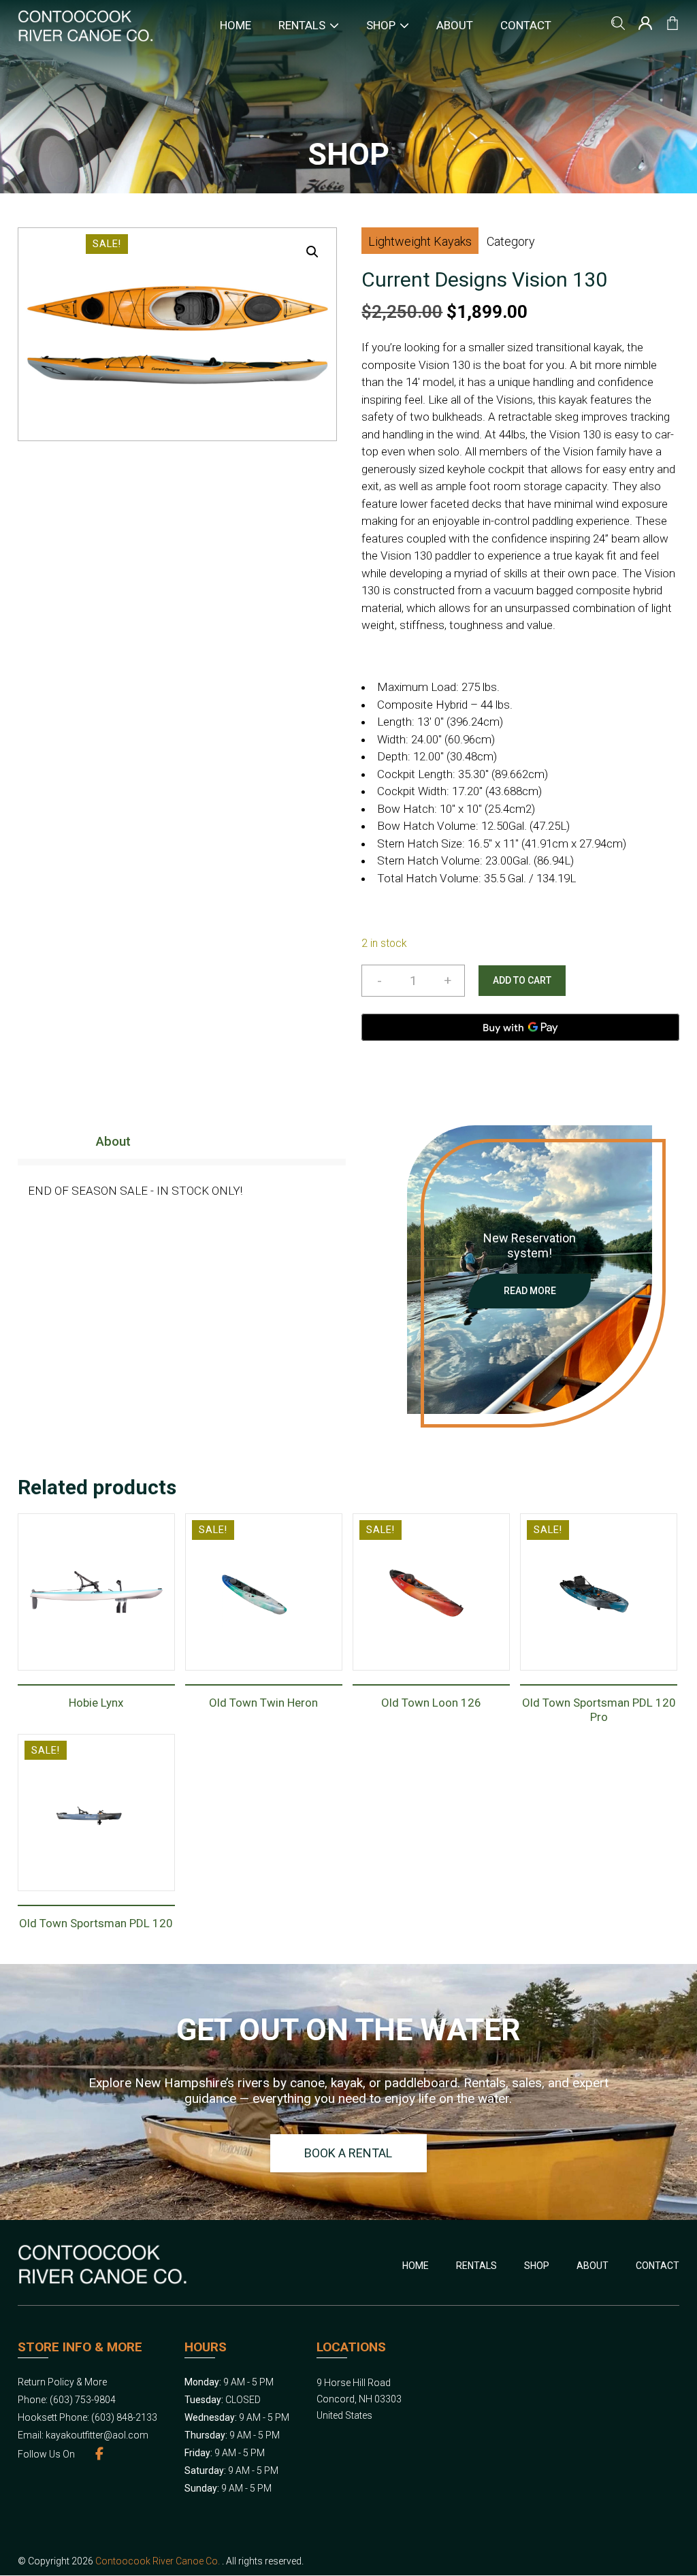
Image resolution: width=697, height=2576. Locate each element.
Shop (381, 25)
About (455, 25)
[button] (312, 252)
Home (236, 25)
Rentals (302, 25)
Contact (526, 25)
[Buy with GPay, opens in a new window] (520, 1027)
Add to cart (522, 980)
